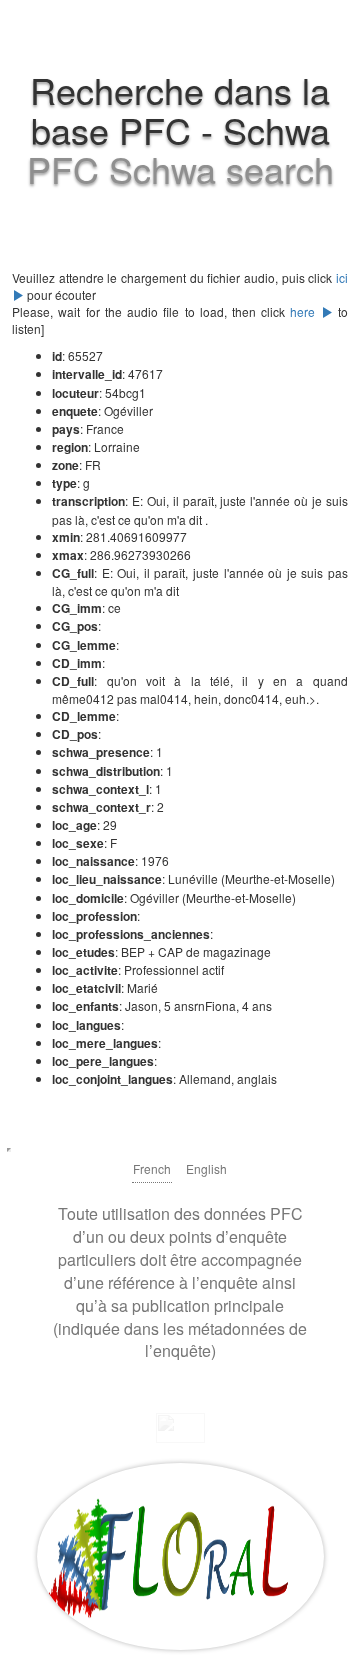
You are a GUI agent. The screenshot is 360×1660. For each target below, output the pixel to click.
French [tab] (152, 1168)
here (305, 311)
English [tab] (206, 1168)
